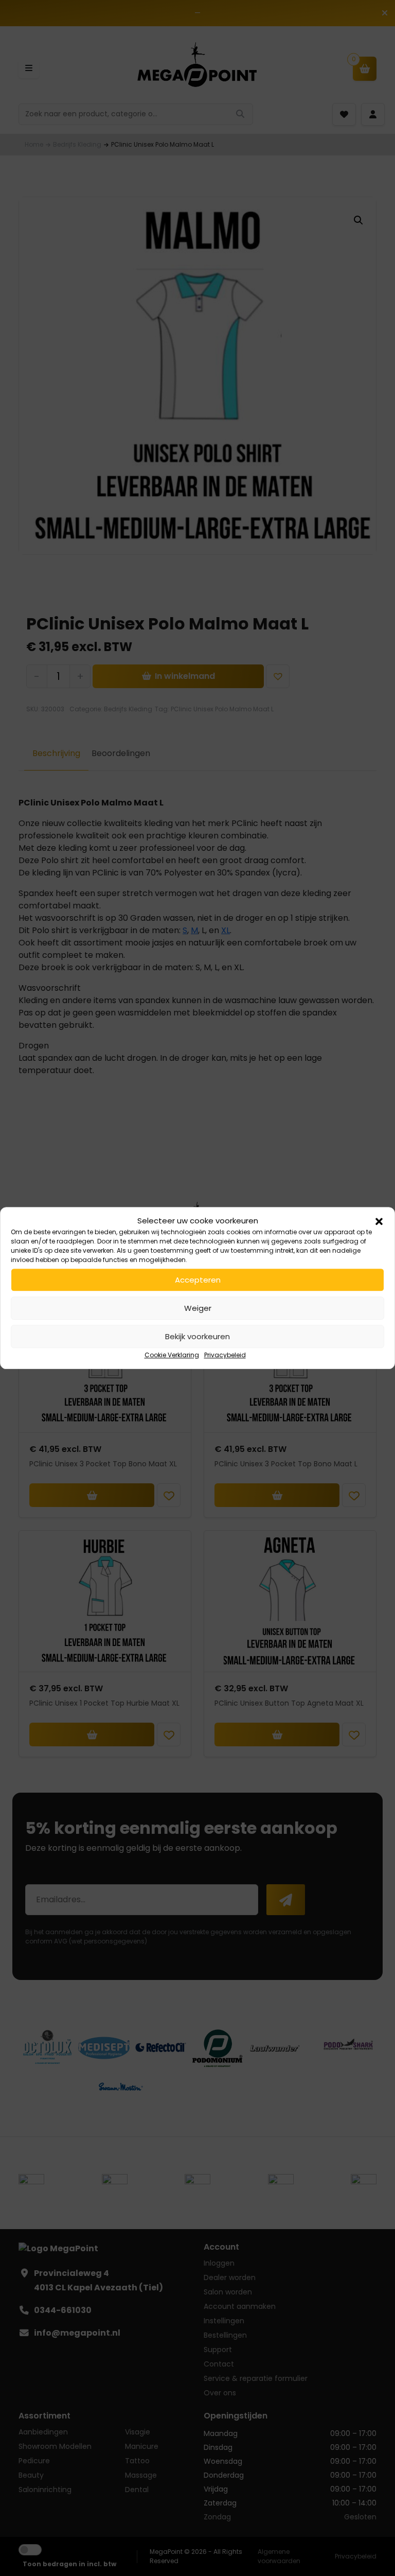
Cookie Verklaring (172, 1355)
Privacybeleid (225, 1355)
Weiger (198, 1308)
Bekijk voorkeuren (197, 1336)
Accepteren (198, 1280)
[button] (379, 1221)
